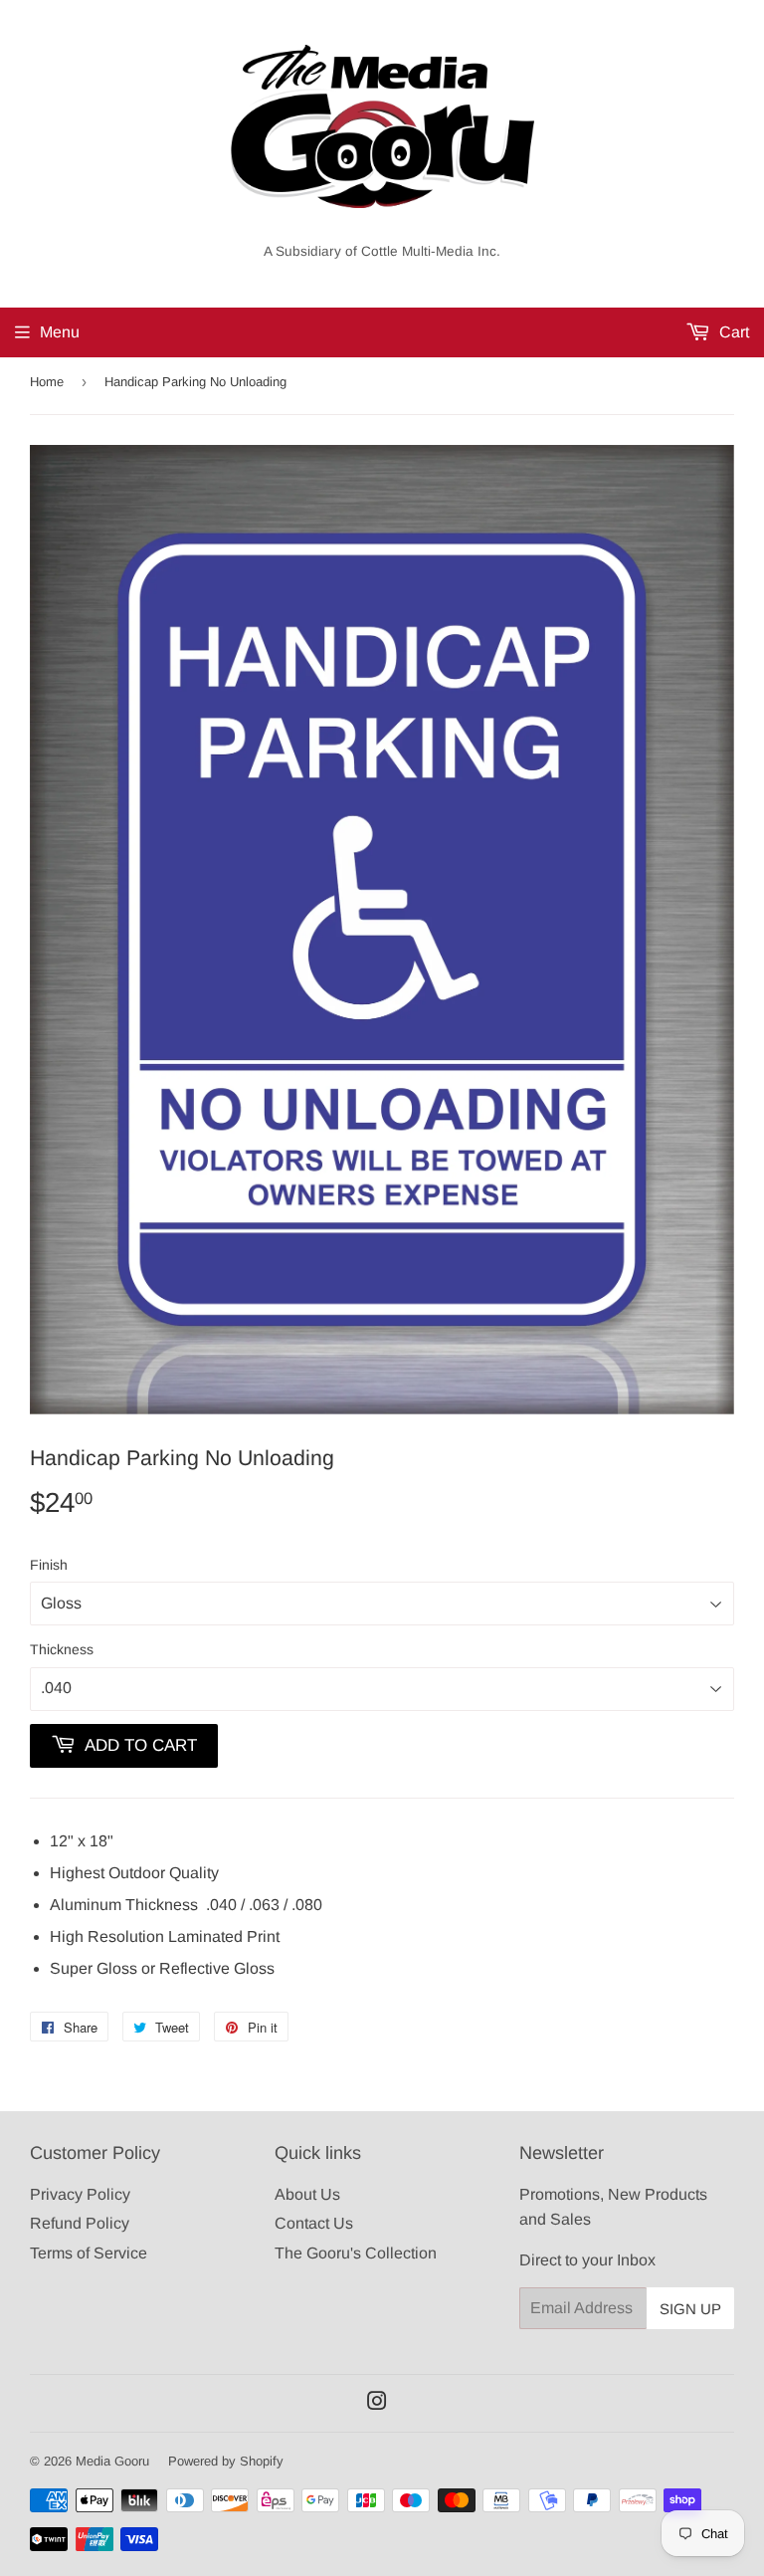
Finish (49, 1565)
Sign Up (690, 2309)
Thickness (62, 1649)
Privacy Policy (80, 2194)
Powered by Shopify (226, 2461)
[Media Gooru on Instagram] (377, 2403)
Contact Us (314, 2223)
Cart (732, 332)
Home (47, 382)
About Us (307, 2194)
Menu (60, 332)
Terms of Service (89, 2253)
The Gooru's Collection (356, 2253)
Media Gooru (112, 2461)
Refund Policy (80, 2223)
